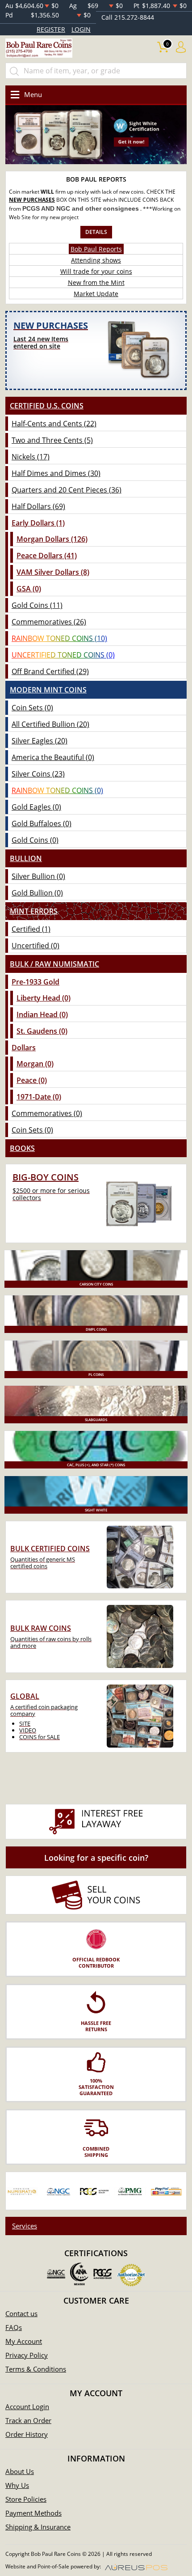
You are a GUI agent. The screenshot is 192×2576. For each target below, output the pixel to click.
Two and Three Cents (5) (52, 440)
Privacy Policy (27, 2355)
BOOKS (22, 1148)
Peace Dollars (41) (47, 556)
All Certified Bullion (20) (50, 724)
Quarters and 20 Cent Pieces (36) (67, 490)
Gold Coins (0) (35, 840)
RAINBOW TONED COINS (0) (57, 790)
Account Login (27, 2406)
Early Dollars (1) (38, 523)
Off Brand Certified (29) (50, 671)
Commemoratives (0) (47, 1113)
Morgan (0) (35, 1064)
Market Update (96, 294)
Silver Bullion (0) (38, 876)
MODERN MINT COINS (48, 690)
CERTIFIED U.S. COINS (47, 406)
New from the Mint (96, 282)
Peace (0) (32, 1080)
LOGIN (81, 29)
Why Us (17, 2485)
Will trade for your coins (96, 271)
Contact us (21, 2313)
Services (25, 2226)
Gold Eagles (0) (36, 807)
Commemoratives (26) (49, 622)
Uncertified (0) (35, 946)
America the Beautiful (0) (53, 757)
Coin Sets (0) (32, 708)
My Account (24, 2341)
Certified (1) (31, 929)
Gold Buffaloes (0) (42, 823)
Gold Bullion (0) (37, 893)
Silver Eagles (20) (40, 741)
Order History (27, 2434)
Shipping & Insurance (38, 2527)
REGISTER (51, 29)
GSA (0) (29, 589)
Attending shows (96, 260)
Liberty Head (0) (44, 998)
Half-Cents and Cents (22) (54, 424)
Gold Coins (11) (37, 605)
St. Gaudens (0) (42, 1031)
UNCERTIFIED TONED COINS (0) (63, 655)
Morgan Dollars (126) (52, 539)
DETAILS (96, 232)
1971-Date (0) (39, 1097)
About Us (20, 2471)
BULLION (26, 858)
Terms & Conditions (36, 2369)
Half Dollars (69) (38, 506)
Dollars (24, 1048)
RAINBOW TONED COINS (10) (59, 638)
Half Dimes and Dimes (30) (56, 473)
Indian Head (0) (42, 1014)
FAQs (14, 2327)
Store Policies (26, 2499)
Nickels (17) (31, 457)
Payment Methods (33, 2513)
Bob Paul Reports (96, 249)
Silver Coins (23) (38, 774)
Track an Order (28, 2420)
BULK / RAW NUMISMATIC (54, 964)
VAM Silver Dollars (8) (53, 572)
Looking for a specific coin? (96, 1858)
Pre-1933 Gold (35, 982)
